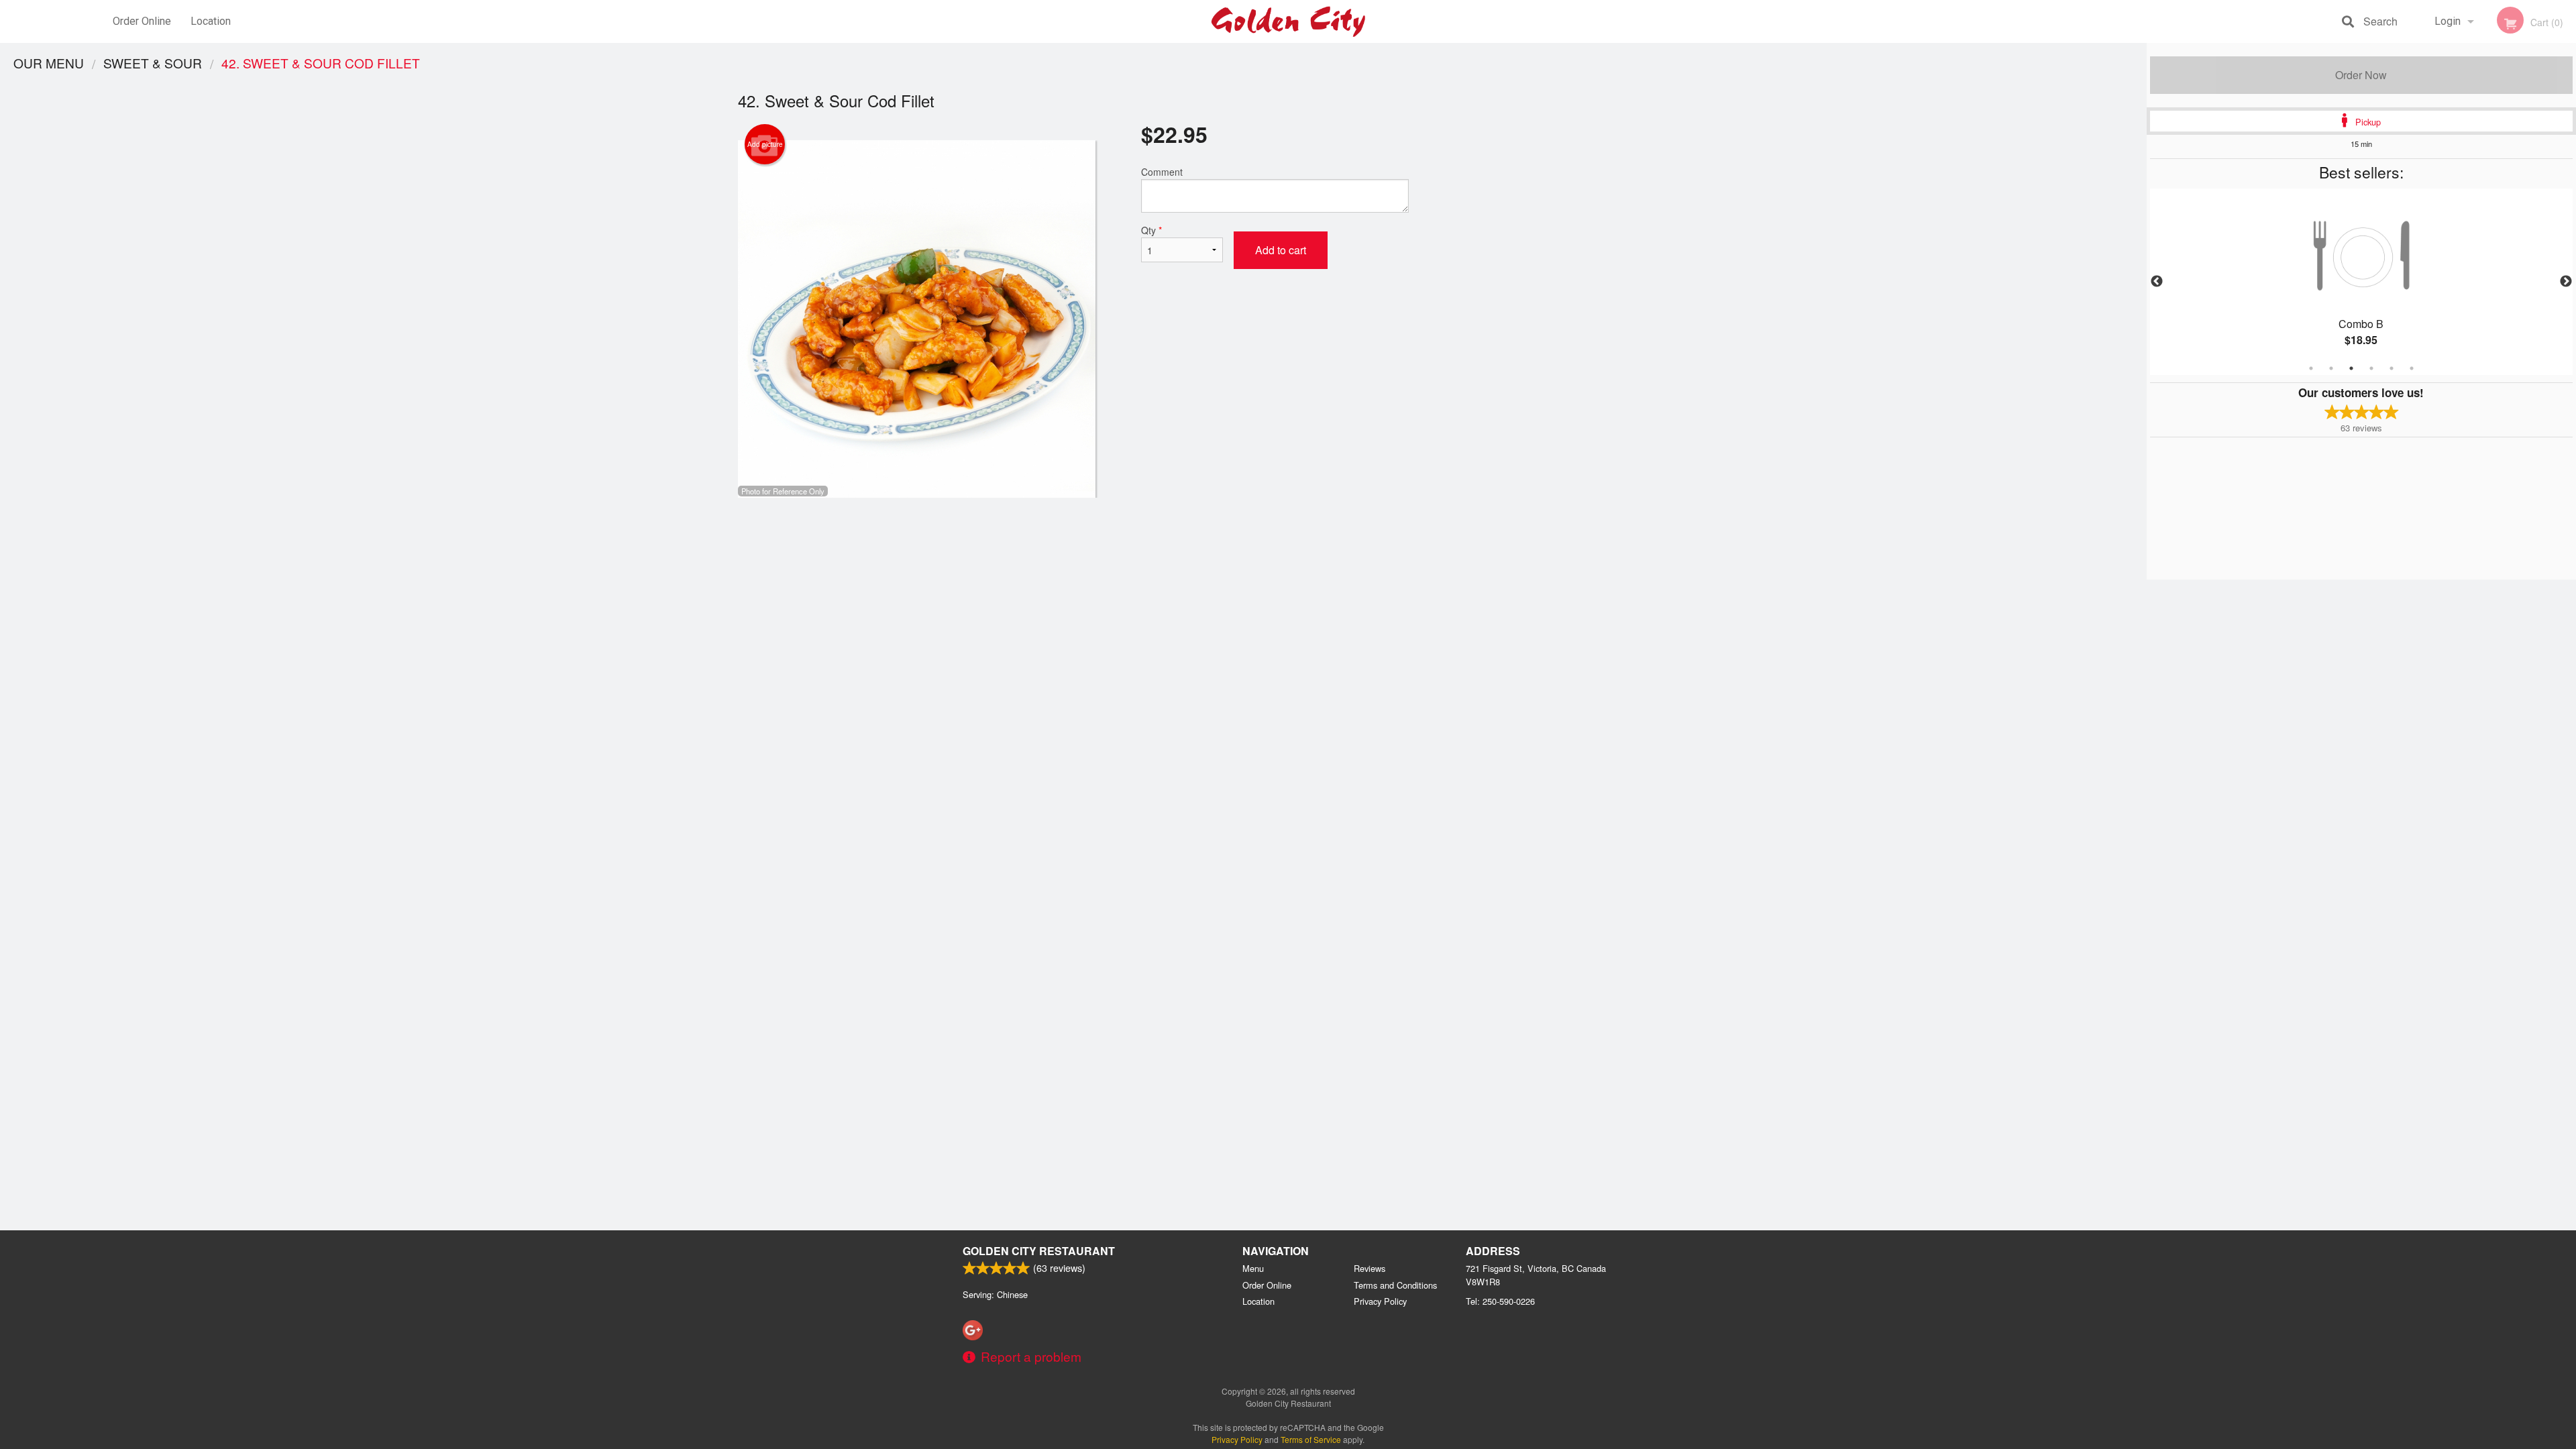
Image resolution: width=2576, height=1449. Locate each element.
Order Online (142, 21)
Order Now (2361, 75)
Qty (1151, 230)
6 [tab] (2412, 368)
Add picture (765, 144)
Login (2448, 21)
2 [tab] (2331, 368)
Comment (1162, 172)
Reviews (1370, 1268)
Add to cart (1281, 250)
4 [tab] (2371, 368)
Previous (2157, 282)
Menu (1253, 1268)
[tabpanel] (2361, 282)
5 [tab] (2392, 368)
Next (2566, 282)
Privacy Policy (1380, 1301)
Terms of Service (1311, 1439)
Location (211, 21)
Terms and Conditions (1395, 1285)
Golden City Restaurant (1039, 1251)
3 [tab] (2351, 368)
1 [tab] (2311, 368)
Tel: (1500, 1301)
